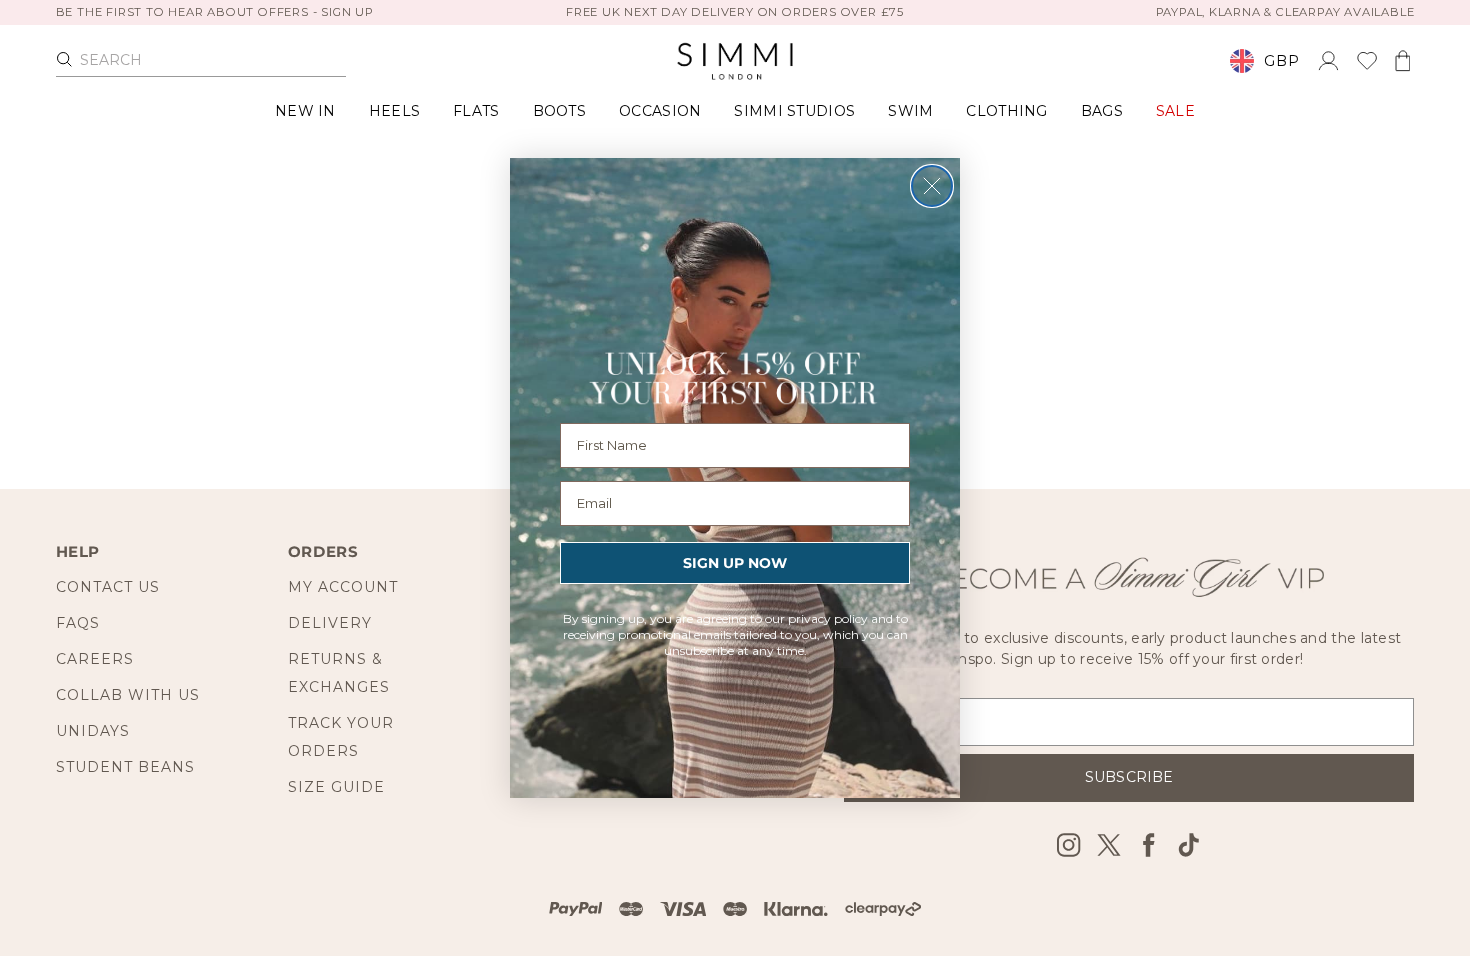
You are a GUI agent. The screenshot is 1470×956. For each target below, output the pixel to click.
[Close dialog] (932, 186)
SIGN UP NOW (735, 563)
